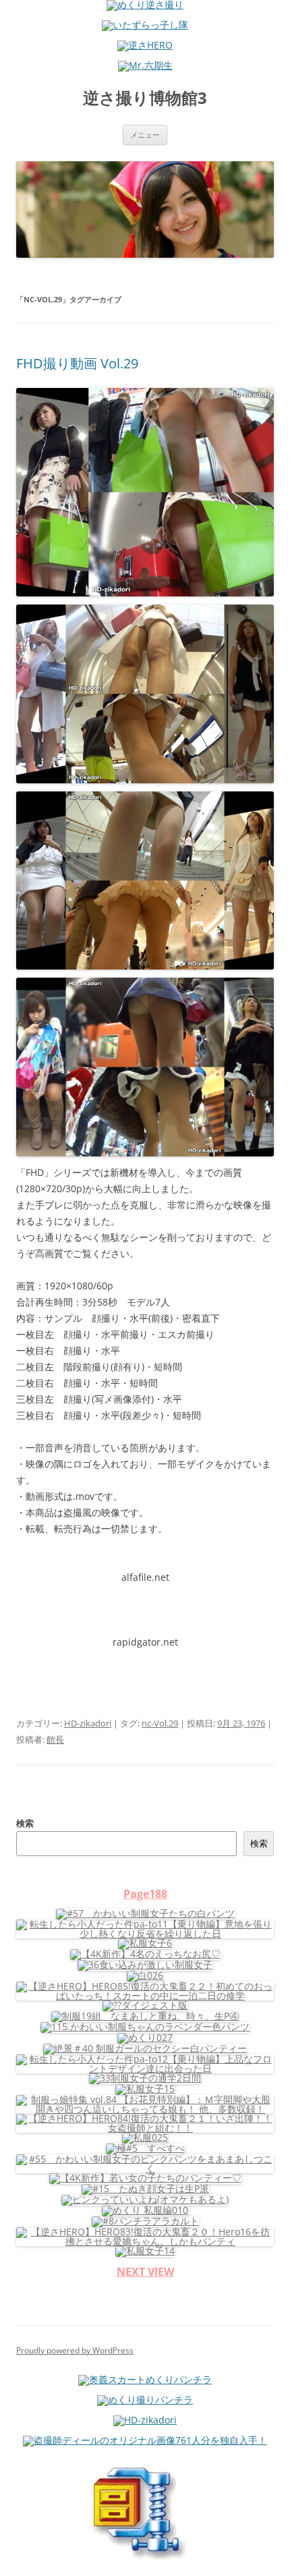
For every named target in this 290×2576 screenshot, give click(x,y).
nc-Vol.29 (160, 1723)
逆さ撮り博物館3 (145, 98)
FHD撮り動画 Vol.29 (77, 363)
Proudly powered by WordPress (75, 2350)
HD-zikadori (88, 1723)
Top (275, 2557)
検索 (25, 1823)
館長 (55, 1739)
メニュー (145, 135)
